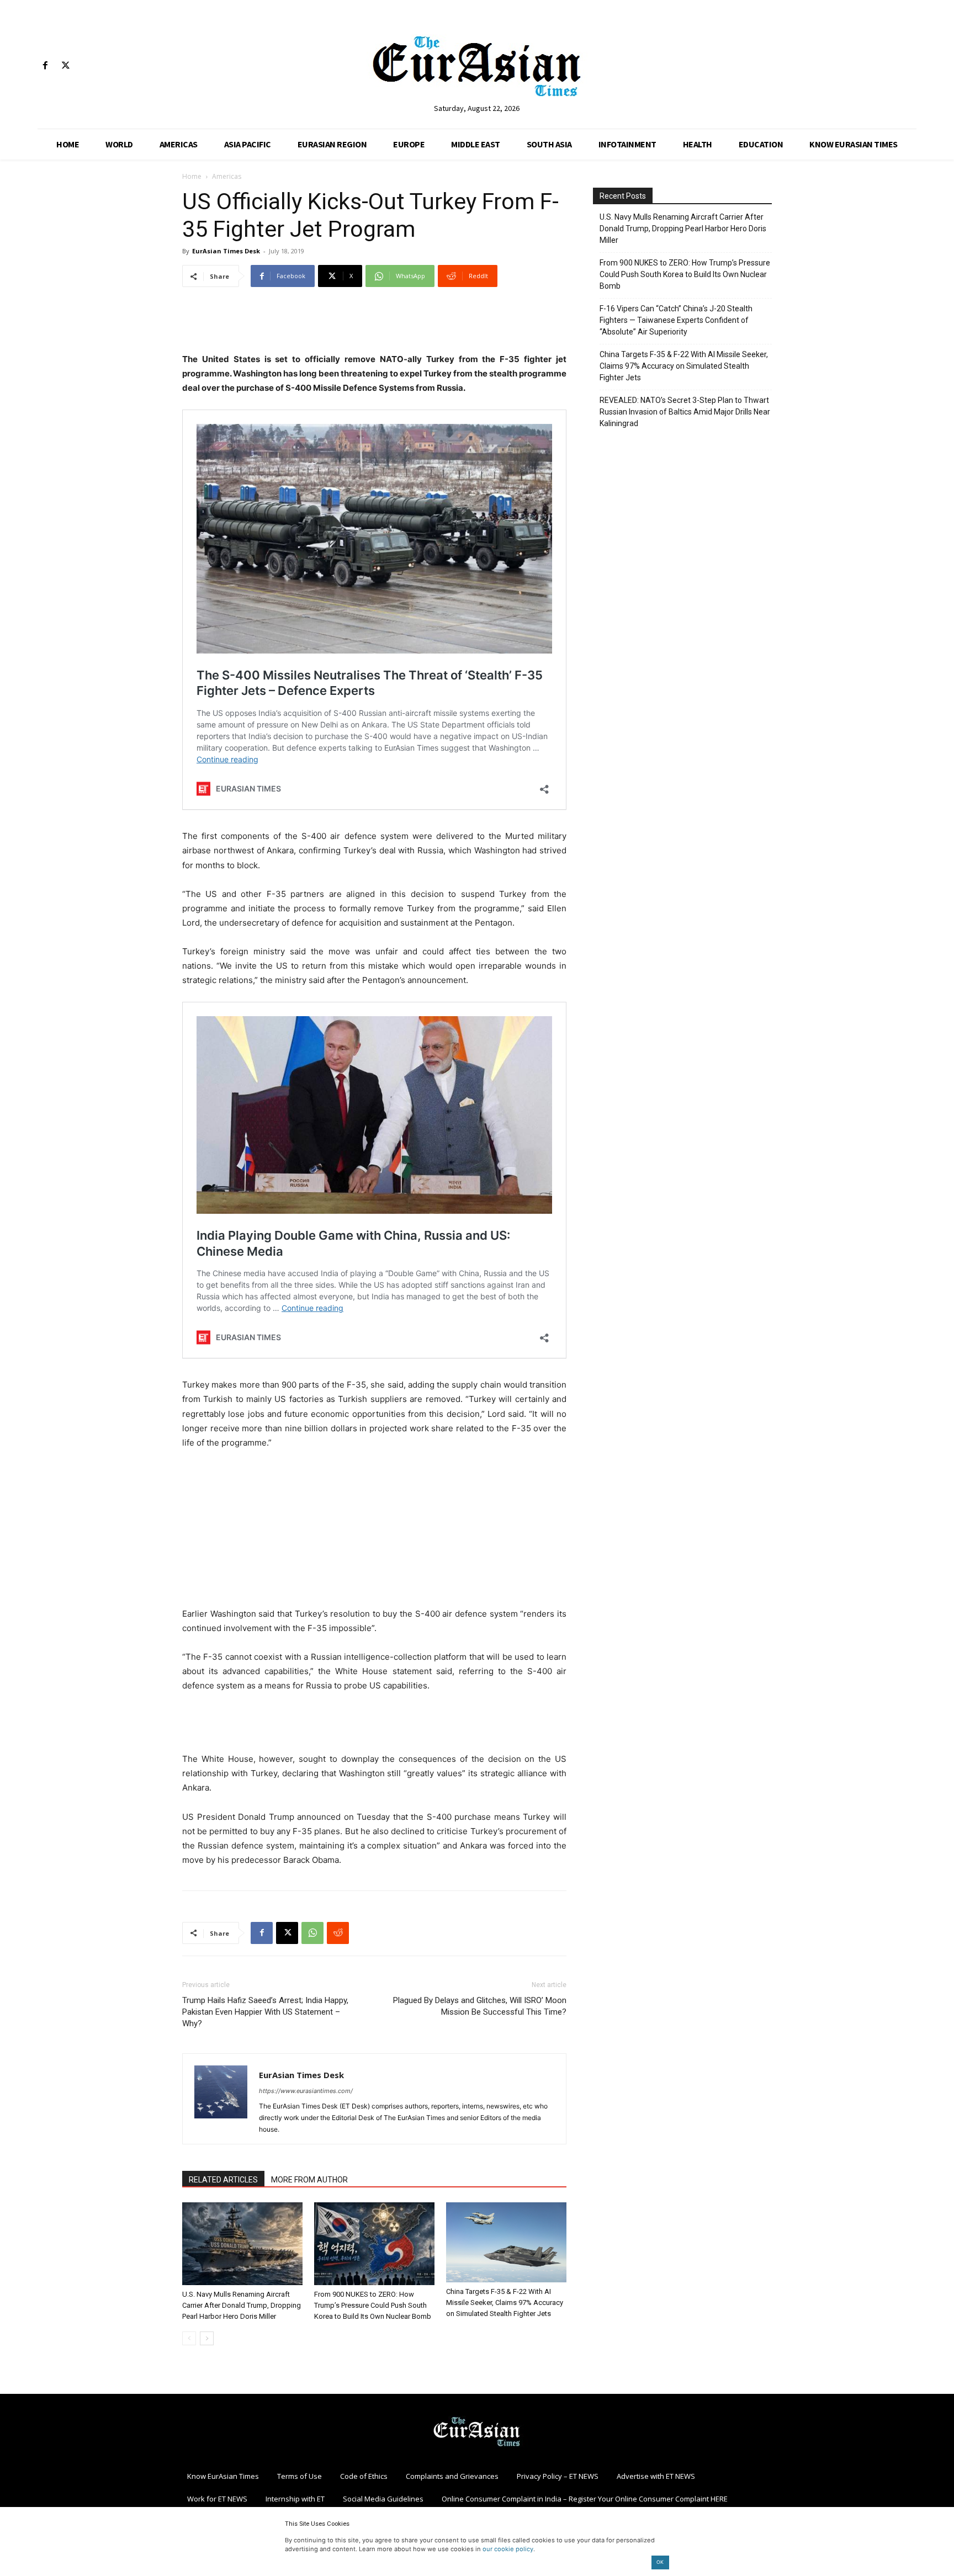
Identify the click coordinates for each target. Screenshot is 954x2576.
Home (192, 176)
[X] (65, 66)
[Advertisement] (374, 324)
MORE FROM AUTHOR (309, 2180)
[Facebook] (45, 66)
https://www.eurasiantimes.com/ (306, 2091)
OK (660, 2562)
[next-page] (207, 2338)
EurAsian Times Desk (226, 251)
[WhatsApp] (312, 1933)
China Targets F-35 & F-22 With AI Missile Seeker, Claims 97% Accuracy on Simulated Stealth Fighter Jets (505, 2303)
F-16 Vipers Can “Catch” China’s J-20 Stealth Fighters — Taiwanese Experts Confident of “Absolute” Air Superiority (676, 320)
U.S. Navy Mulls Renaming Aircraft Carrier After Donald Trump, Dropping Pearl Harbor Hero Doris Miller (242, 2305)
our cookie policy (508, 2549)
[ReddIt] (338, 1933)
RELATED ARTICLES (223, 2180)
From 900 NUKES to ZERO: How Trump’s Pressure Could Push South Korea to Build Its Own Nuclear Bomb (373, 2305)
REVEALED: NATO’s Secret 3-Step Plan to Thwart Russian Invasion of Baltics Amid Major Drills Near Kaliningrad (685, 412)
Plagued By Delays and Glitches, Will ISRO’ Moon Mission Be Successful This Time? (480, 2006)
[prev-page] (189, 2338)
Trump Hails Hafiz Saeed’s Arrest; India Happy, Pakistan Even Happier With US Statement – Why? (265, 2012)
